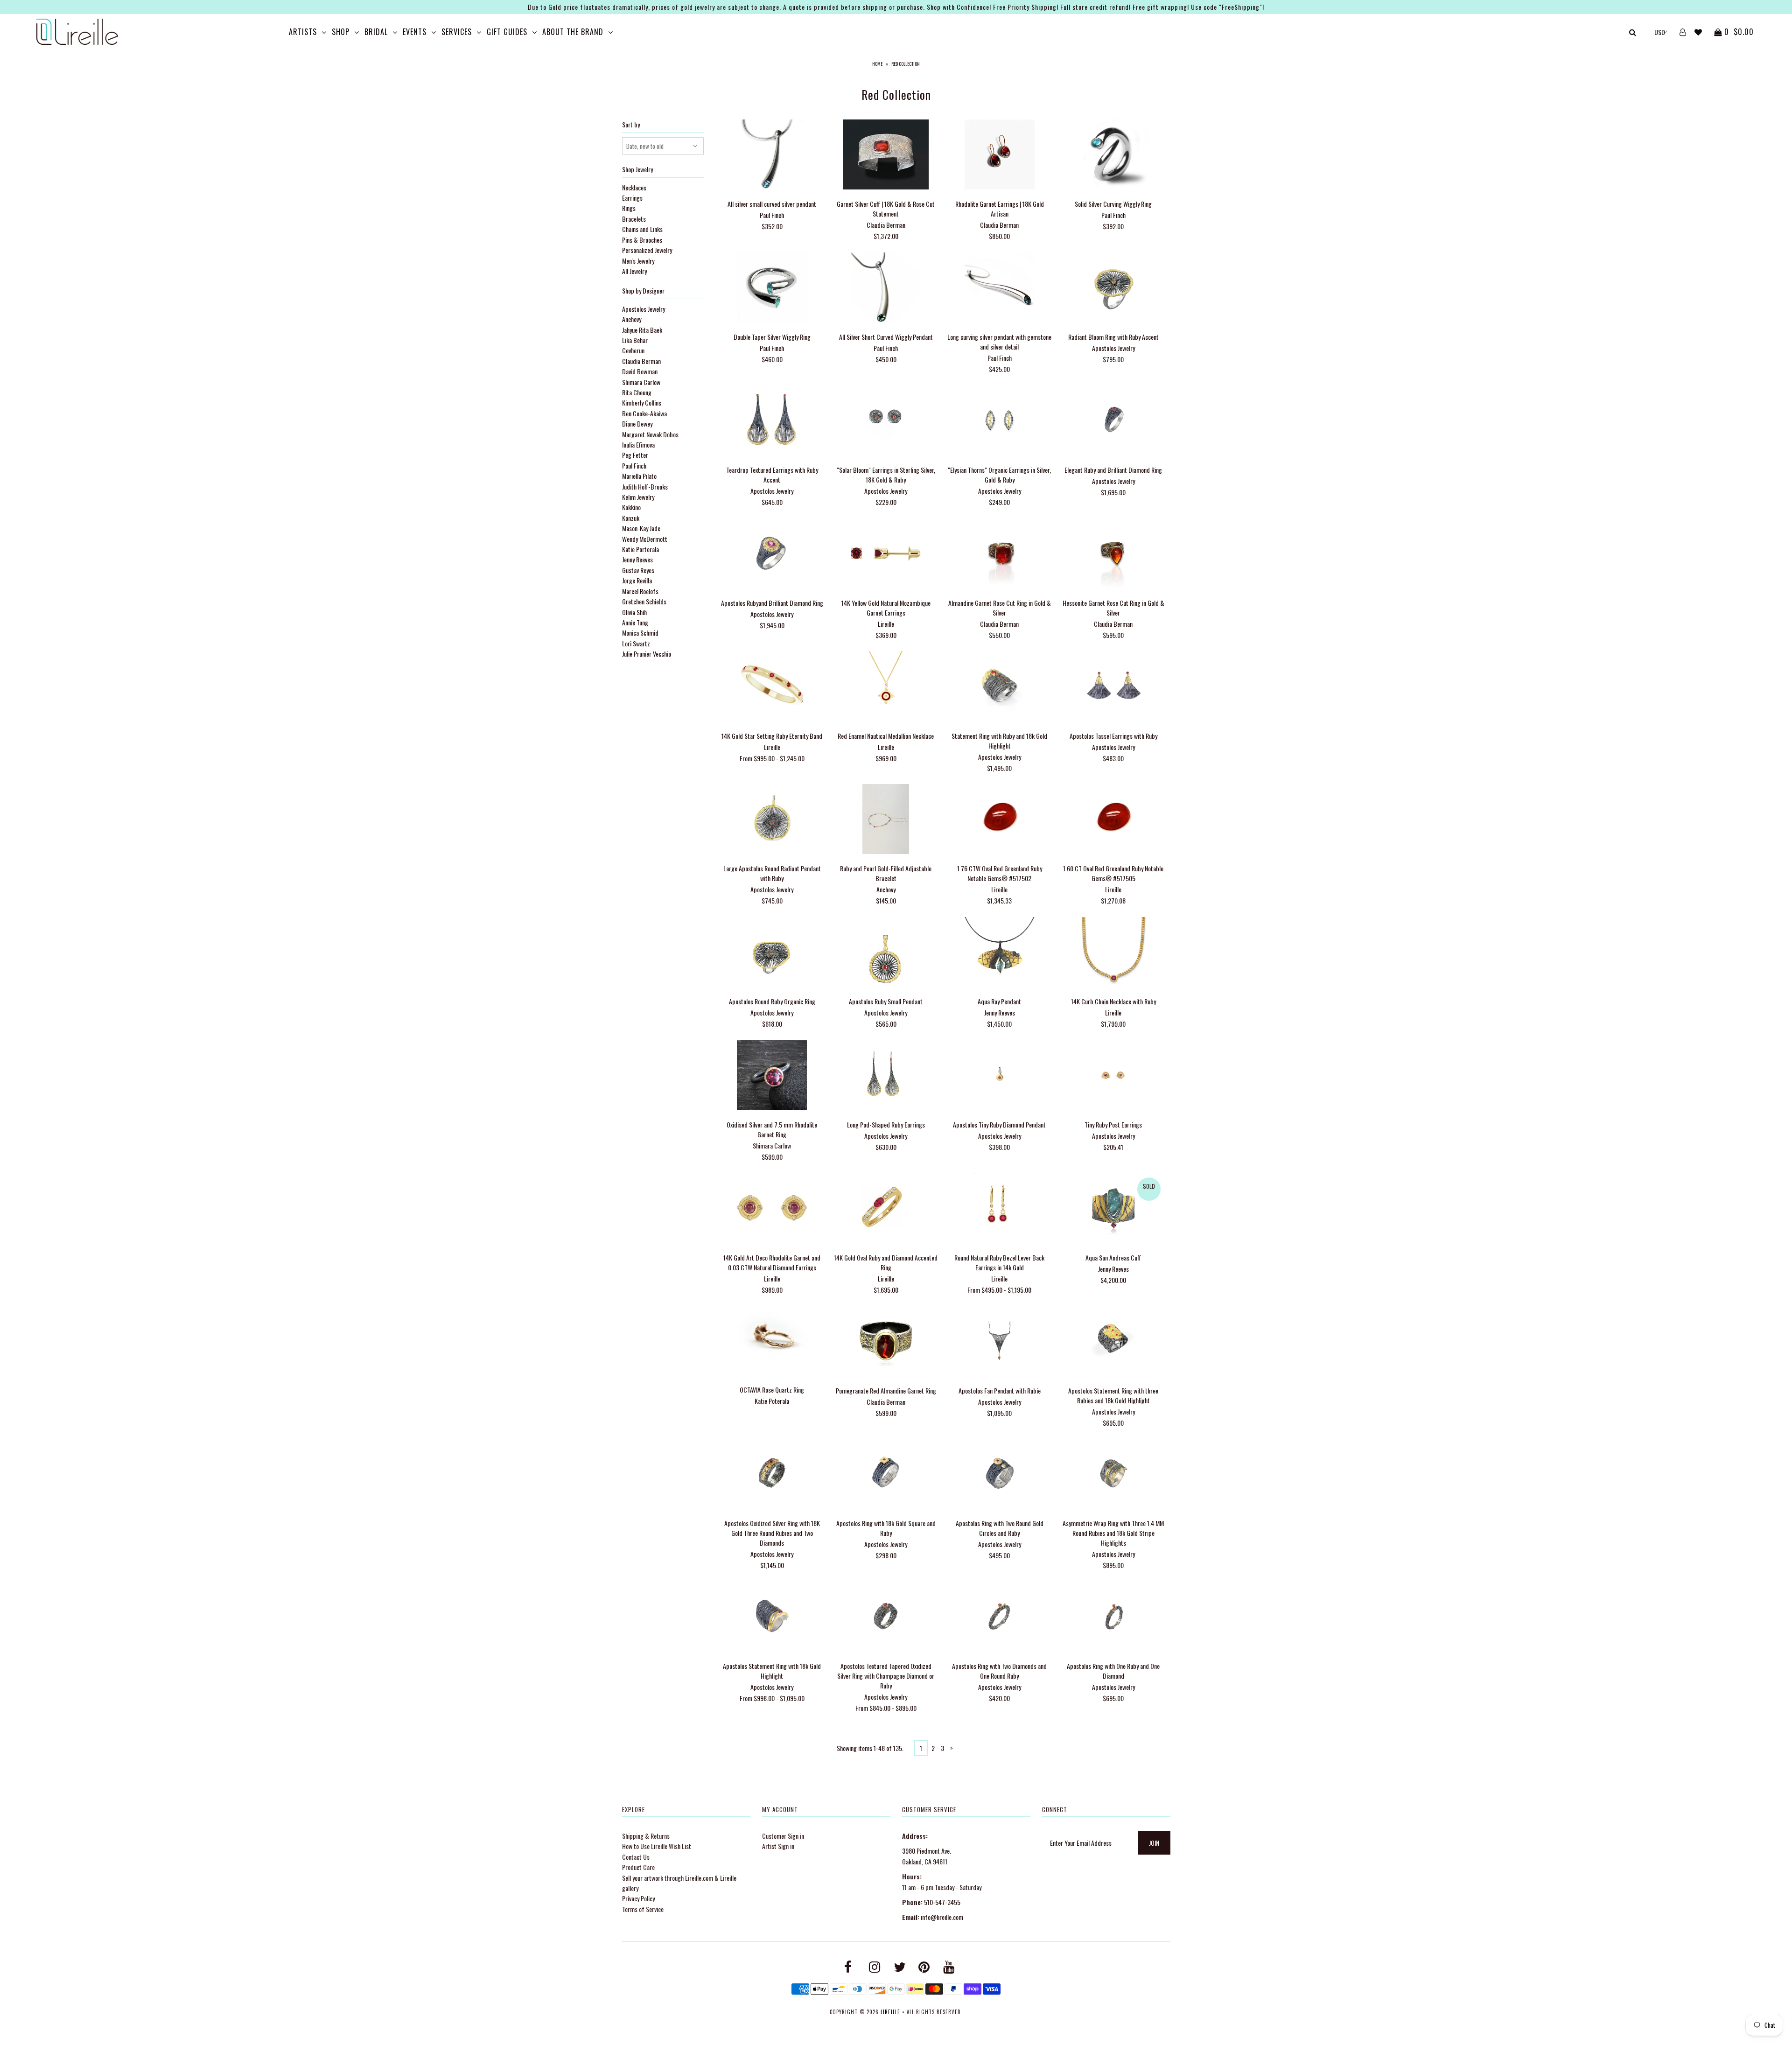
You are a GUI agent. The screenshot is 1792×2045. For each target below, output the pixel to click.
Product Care (638, 1867)
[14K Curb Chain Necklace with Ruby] (1113, 953)
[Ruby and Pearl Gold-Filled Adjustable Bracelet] (885, 820)
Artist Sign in (778, 1846)
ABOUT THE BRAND (573, 32)
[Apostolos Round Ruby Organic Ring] (772, 953)
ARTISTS (303, 32)
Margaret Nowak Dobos (650, 434)
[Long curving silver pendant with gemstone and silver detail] (999, 289)
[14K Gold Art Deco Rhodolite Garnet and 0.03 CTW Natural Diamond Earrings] (772, 1209)
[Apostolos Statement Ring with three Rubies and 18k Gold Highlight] (1113, 1342)
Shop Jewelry (637, 169)
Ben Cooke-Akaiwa (644, 413)
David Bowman (640, 371)
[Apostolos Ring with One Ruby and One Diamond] (1113, 1618)
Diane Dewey (637, 424)
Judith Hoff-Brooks (645, 487)
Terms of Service (643, 1909)
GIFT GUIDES (507, 32)
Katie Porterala (640, 549)
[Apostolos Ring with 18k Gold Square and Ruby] (885, 1475)
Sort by (631, 124)
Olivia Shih (634, 612)
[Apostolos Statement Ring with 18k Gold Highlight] (772, 1618)
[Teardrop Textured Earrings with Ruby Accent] (772, 421)
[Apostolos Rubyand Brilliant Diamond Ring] (772, 554)
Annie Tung (635, 622)
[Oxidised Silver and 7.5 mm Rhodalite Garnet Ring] (772, 1076)
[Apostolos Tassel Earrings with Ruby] (1113, 687)
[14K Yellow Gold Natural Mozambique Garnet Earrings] (885, 554)
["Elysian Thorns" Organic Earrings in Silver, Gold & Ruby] (999, 421)
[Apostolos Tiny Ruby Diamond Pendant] (999, 1076)
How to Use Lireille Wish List (657, 1846)
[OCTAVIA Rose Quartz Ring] (772, 1342)
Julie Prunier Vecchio (647, 654)
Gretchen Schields (644, 601)
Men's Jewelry (638, 261)
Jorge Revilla (637, 580)
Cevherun (633, 350)
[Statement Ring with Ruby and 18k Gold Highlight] (999, 687)
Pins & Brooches (642, 240)
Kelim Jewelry (638, 497)
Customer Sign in (783, 1836)
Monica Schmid (640, 633)
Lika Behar (635, 340)
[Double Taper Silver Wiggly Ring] (772, 289)
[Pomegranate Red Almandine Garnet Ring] (885, 1342)
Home (877, 64)
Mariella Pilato (639, 476)
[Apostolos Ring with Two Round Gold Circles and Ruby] (999, 1475)
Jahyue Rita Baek (642, 330)
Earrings (632, 198)
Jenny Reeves (637, 559)
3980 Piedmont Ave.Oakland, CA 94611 (927, 1856)
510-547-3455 (942, 1902)
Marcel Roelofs (640, 591)
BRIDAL (376, 32)
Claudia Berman (641, 361)
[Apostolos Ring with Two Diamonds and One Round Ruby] (999, 1618)
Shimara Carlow (641, 382)
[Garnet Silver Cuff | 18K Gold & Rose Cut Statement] (885, 156)
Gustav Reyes (638, 570)
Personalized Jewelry (647, 250)
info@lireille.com (942, 1917)
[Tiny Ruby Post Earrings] (1113, 1076)
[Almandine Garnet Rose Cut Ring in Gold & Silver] (999, 554)
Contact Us (636, 1857)
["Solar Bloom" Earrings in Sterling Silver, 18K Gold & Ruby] (885, 421)
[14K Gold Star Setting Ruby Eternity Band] (772, 687)
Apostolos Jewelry (644, 309)
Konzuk (631, 518)
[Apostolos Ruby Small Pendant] (885, 953)
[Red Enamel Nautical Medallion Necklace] (885, 687)
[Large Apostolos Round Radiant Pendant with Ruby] (772, 820)
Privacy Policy (638, 1898)
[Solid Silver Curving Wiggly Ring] (1113, 156)
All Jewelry (634, 271)
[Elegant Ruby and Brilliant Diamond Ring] (1113, 421)
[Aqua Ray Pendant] (999, 953)
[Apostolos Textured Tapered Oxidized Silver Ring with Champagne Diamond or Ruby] (885, 1618)
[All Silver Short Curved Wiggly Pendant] (885, 289)
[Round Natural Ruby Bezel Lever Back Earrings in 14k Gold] (999, 1209)
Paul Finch (634, 466)
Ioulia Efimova (638, 445)
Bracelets (634, 219)
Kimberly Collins (642, 403)
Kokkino (631, 507)
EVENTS (415, 32)
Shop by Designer (643, 291)
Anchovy (632, 319)
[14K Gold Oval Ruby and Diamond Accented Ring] (885, 1209)
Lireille (890, 2012)
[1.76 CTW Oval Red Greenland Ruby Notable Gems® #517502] (999, 820)
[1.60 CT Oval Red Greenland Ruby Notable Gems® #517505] (1113, 820)
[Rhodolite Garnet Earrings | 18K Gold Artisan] (999, 156)
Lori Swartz (636, 643)
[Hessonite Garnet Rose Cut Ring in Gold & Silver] (1113, 554)
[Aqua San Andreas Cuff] (1113, 1209)
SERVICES (457, 32)
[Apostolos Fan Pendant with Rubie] (999, 1342)
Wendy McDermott (645, 539)
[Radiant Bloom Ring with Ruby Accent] (1113, 289)
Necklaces (634, 187)
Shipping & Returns (646, 1836)
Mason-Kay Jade (641, 528)
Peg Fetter (635, 455)
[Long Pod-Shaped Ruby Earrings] (885, 1076)
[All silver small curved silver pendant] (772, 156)
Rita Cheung (637, 392)
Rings (629, 208)
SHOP (341, 32)
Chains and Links (642, 229)
